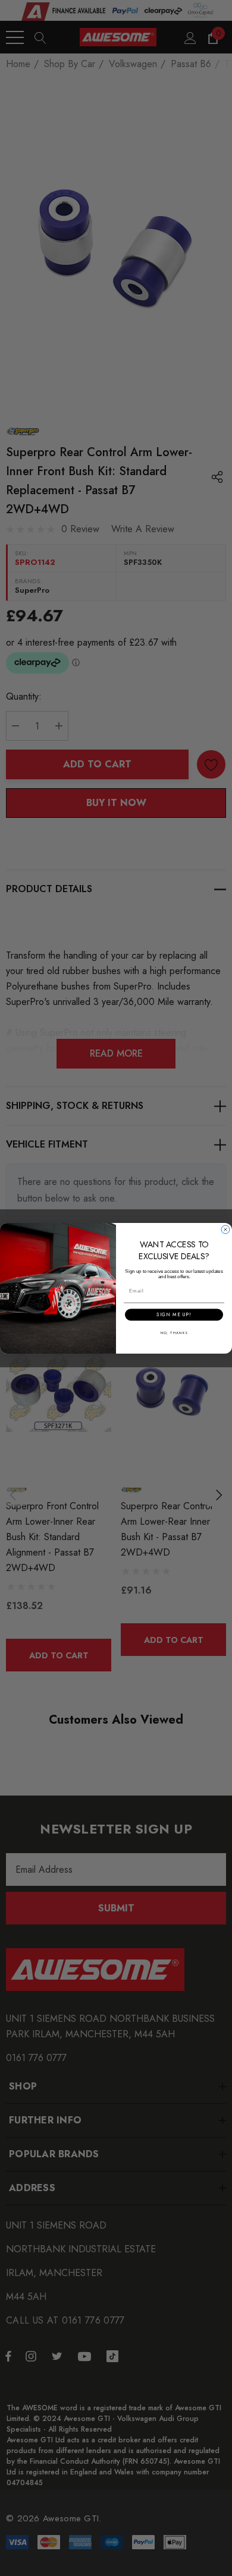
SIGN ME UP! (174, 1314)
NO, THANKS (174, 1333)
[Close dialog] (225, 1229)
